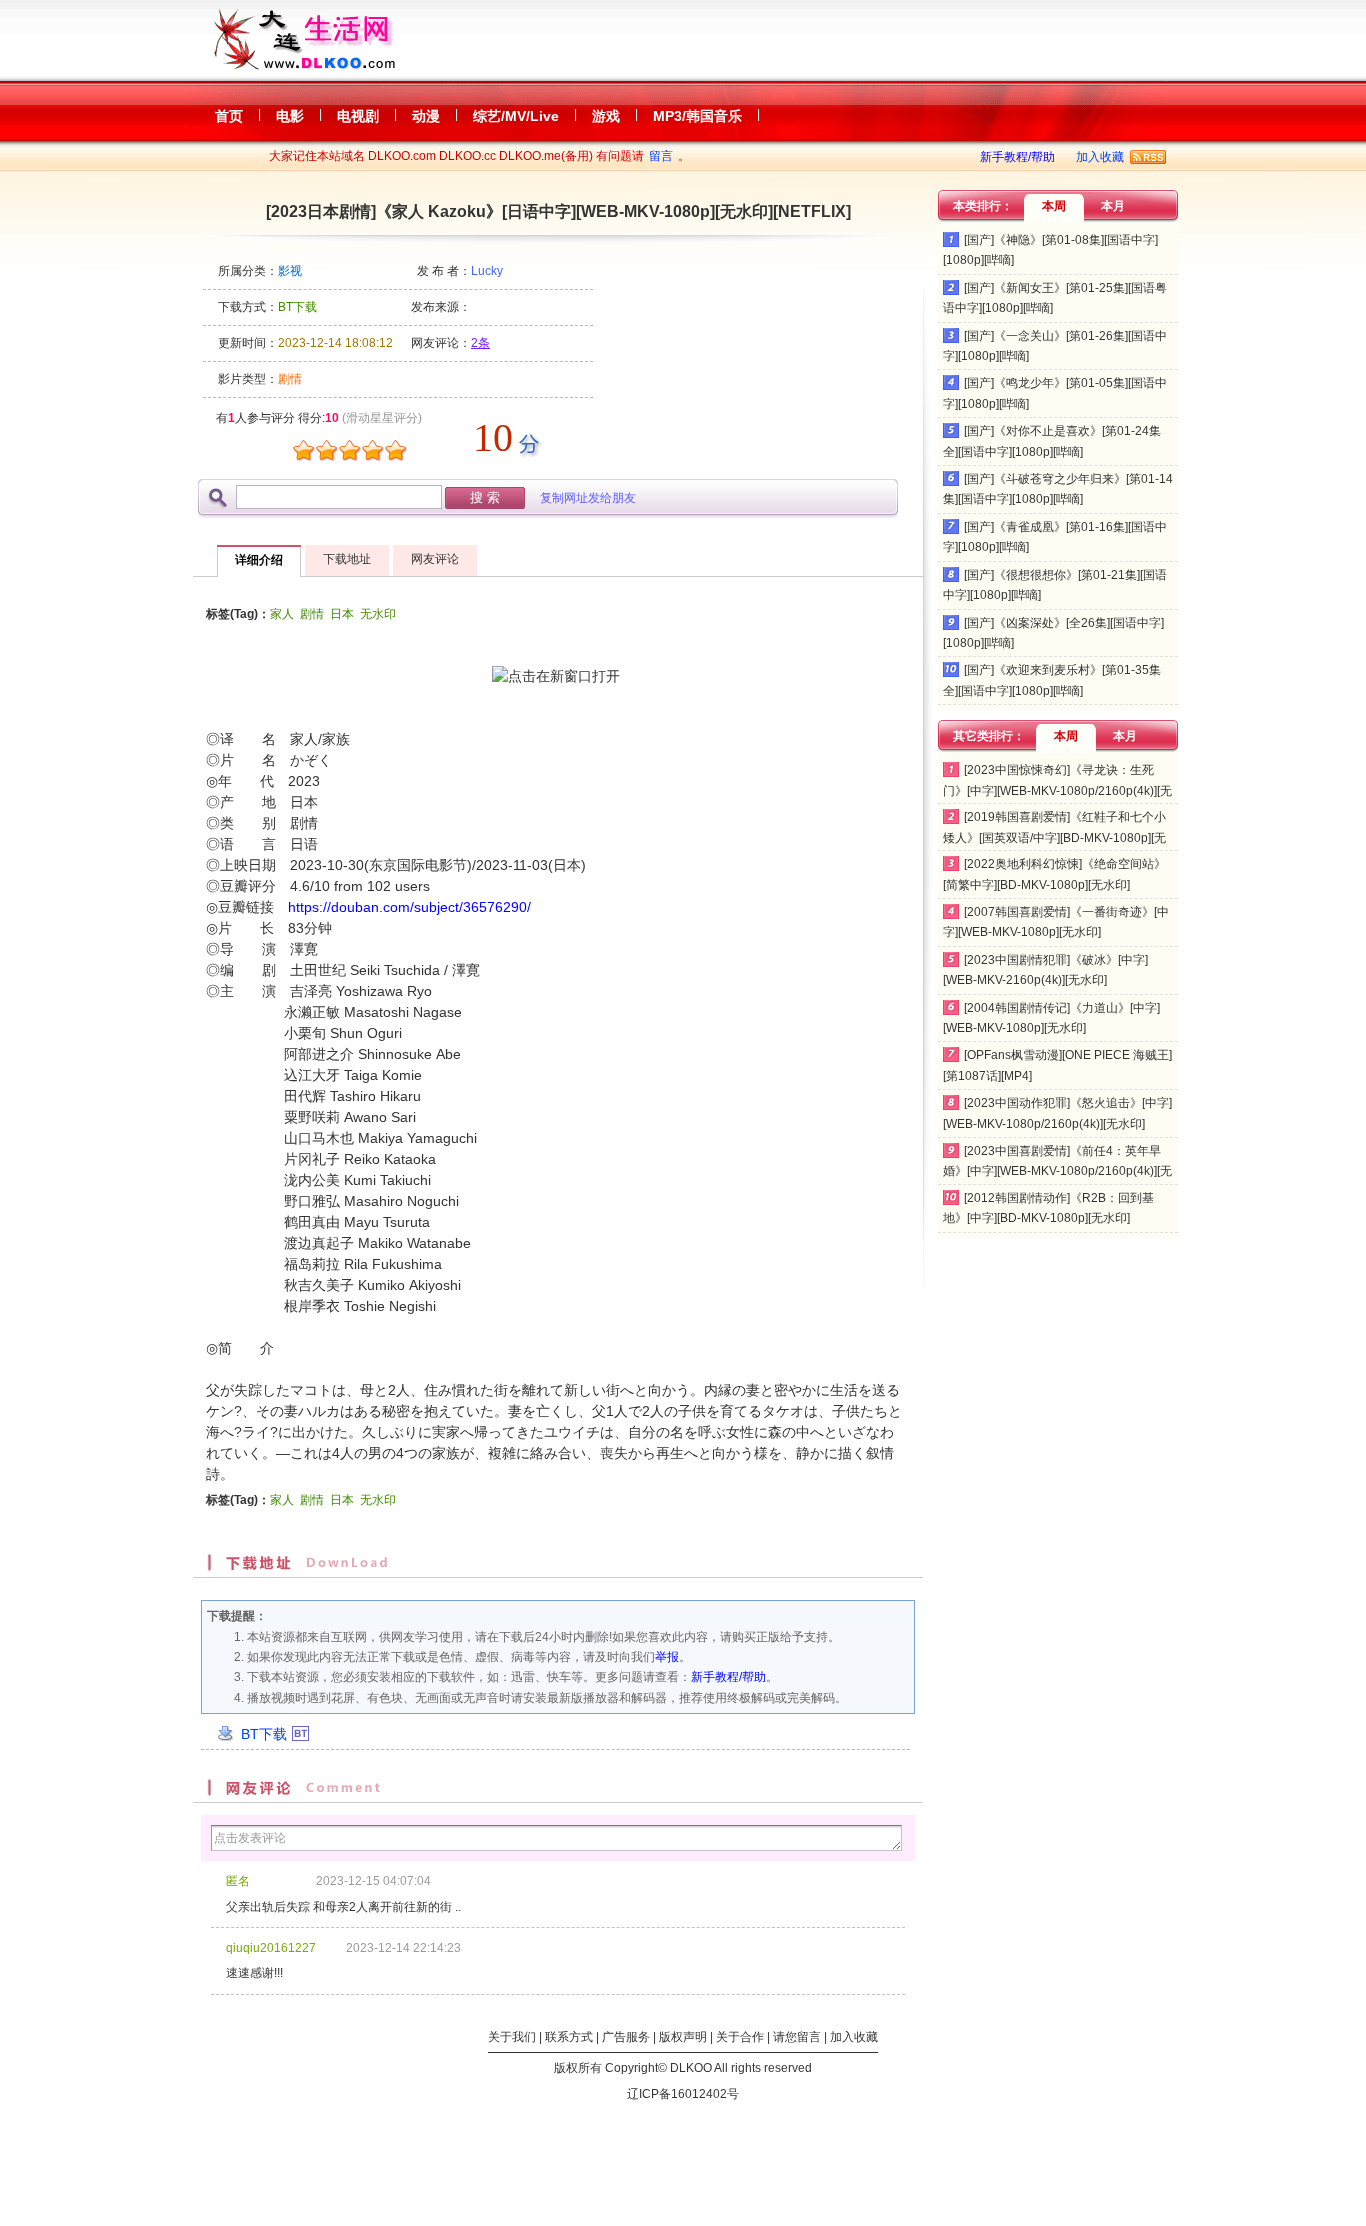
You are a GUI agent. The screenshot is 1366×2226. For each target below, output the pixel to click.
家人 (282, 614)
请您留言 (797, 2037)
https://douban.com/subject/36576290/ (409, 907)
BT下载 (264, 1734)
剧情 (312, 614)
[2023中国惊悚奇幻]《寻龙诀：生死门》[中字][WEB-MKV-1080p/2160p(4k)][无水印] (1057, 790)
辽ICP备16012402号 (683, 2094)
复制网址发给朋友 (588, 498)
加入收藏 (1100, 157)
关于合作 (740, 2037)
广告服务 (626, 2037)
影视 (290, 271)
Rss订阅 (1148, 157)
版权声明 (683, 2037)
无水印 (378, 614)
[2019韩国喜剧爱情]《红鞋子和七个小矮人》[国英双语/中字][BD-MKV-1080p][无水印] (1054, 837)
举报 (667, 1657)
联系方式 (569, 2037)
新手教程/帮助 (1017, 157)
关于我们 (512, 2037)
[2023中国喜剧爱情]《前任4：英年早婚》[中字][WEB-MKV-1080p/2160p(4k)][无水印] (1057, 1171)
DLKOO (691, 2068)
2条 (480, 343)
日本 (342, 614)
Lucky (487, 271)
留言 (661, 156)
